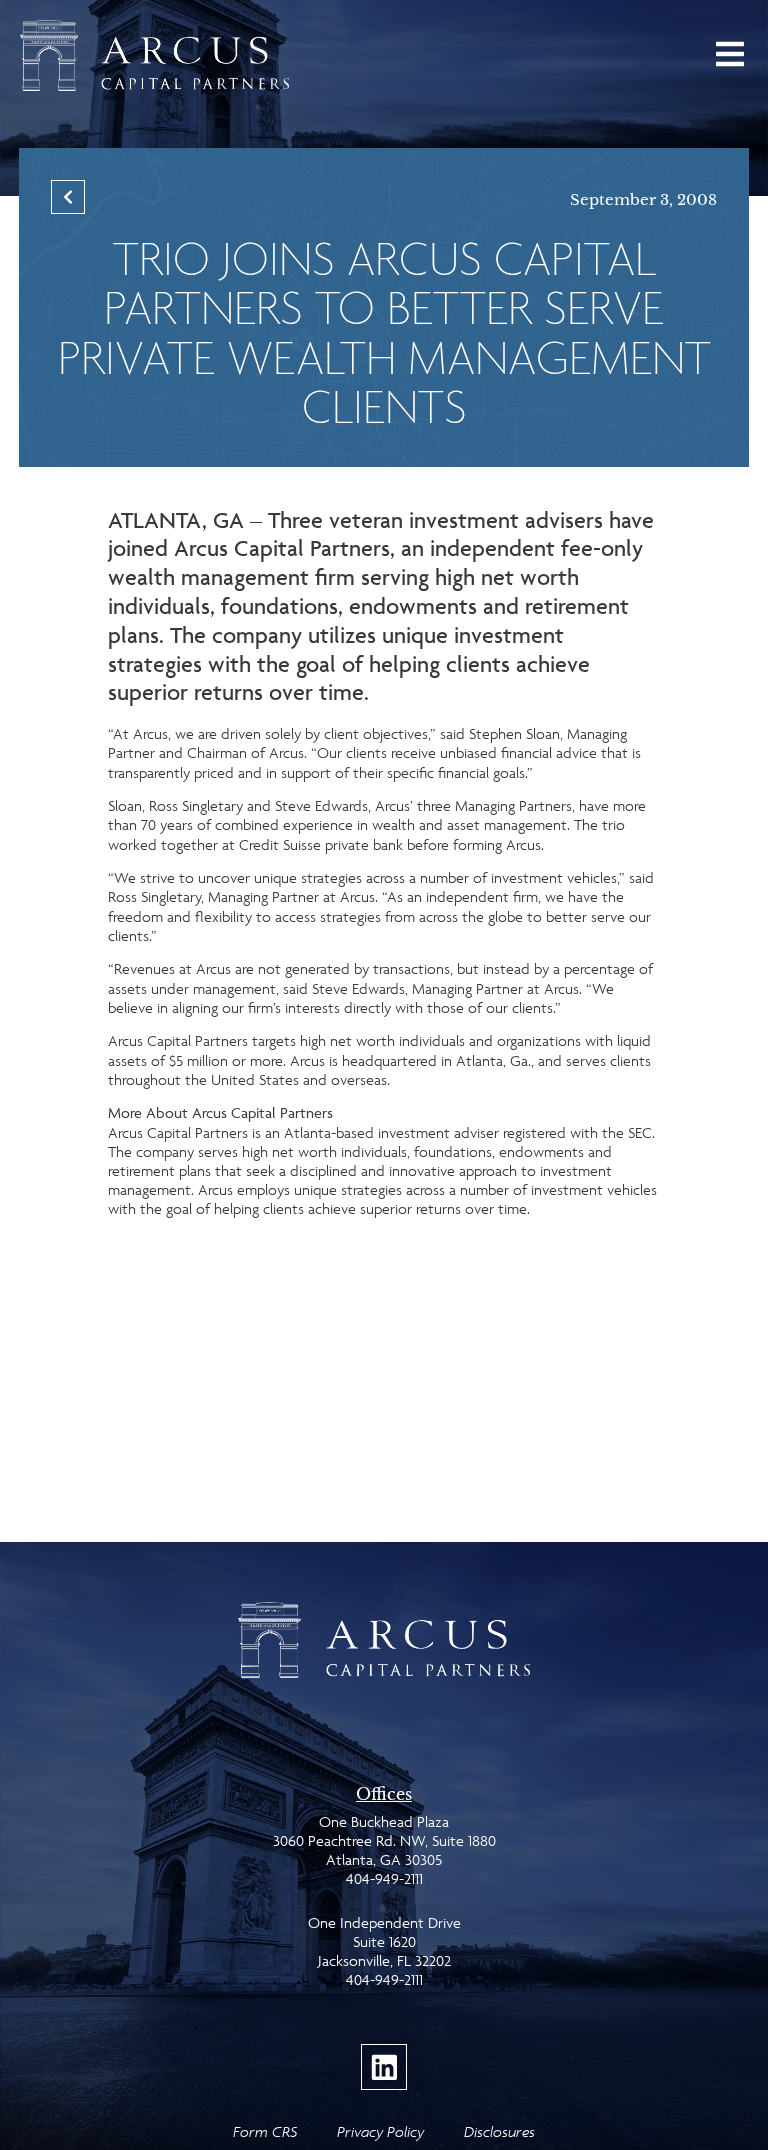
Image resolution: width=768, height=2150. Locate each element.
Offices (384, 1794)
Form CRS (265, 2131)
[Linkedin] (384, 2067)
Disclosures (499, 2131)
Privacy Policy (380, 2131)
